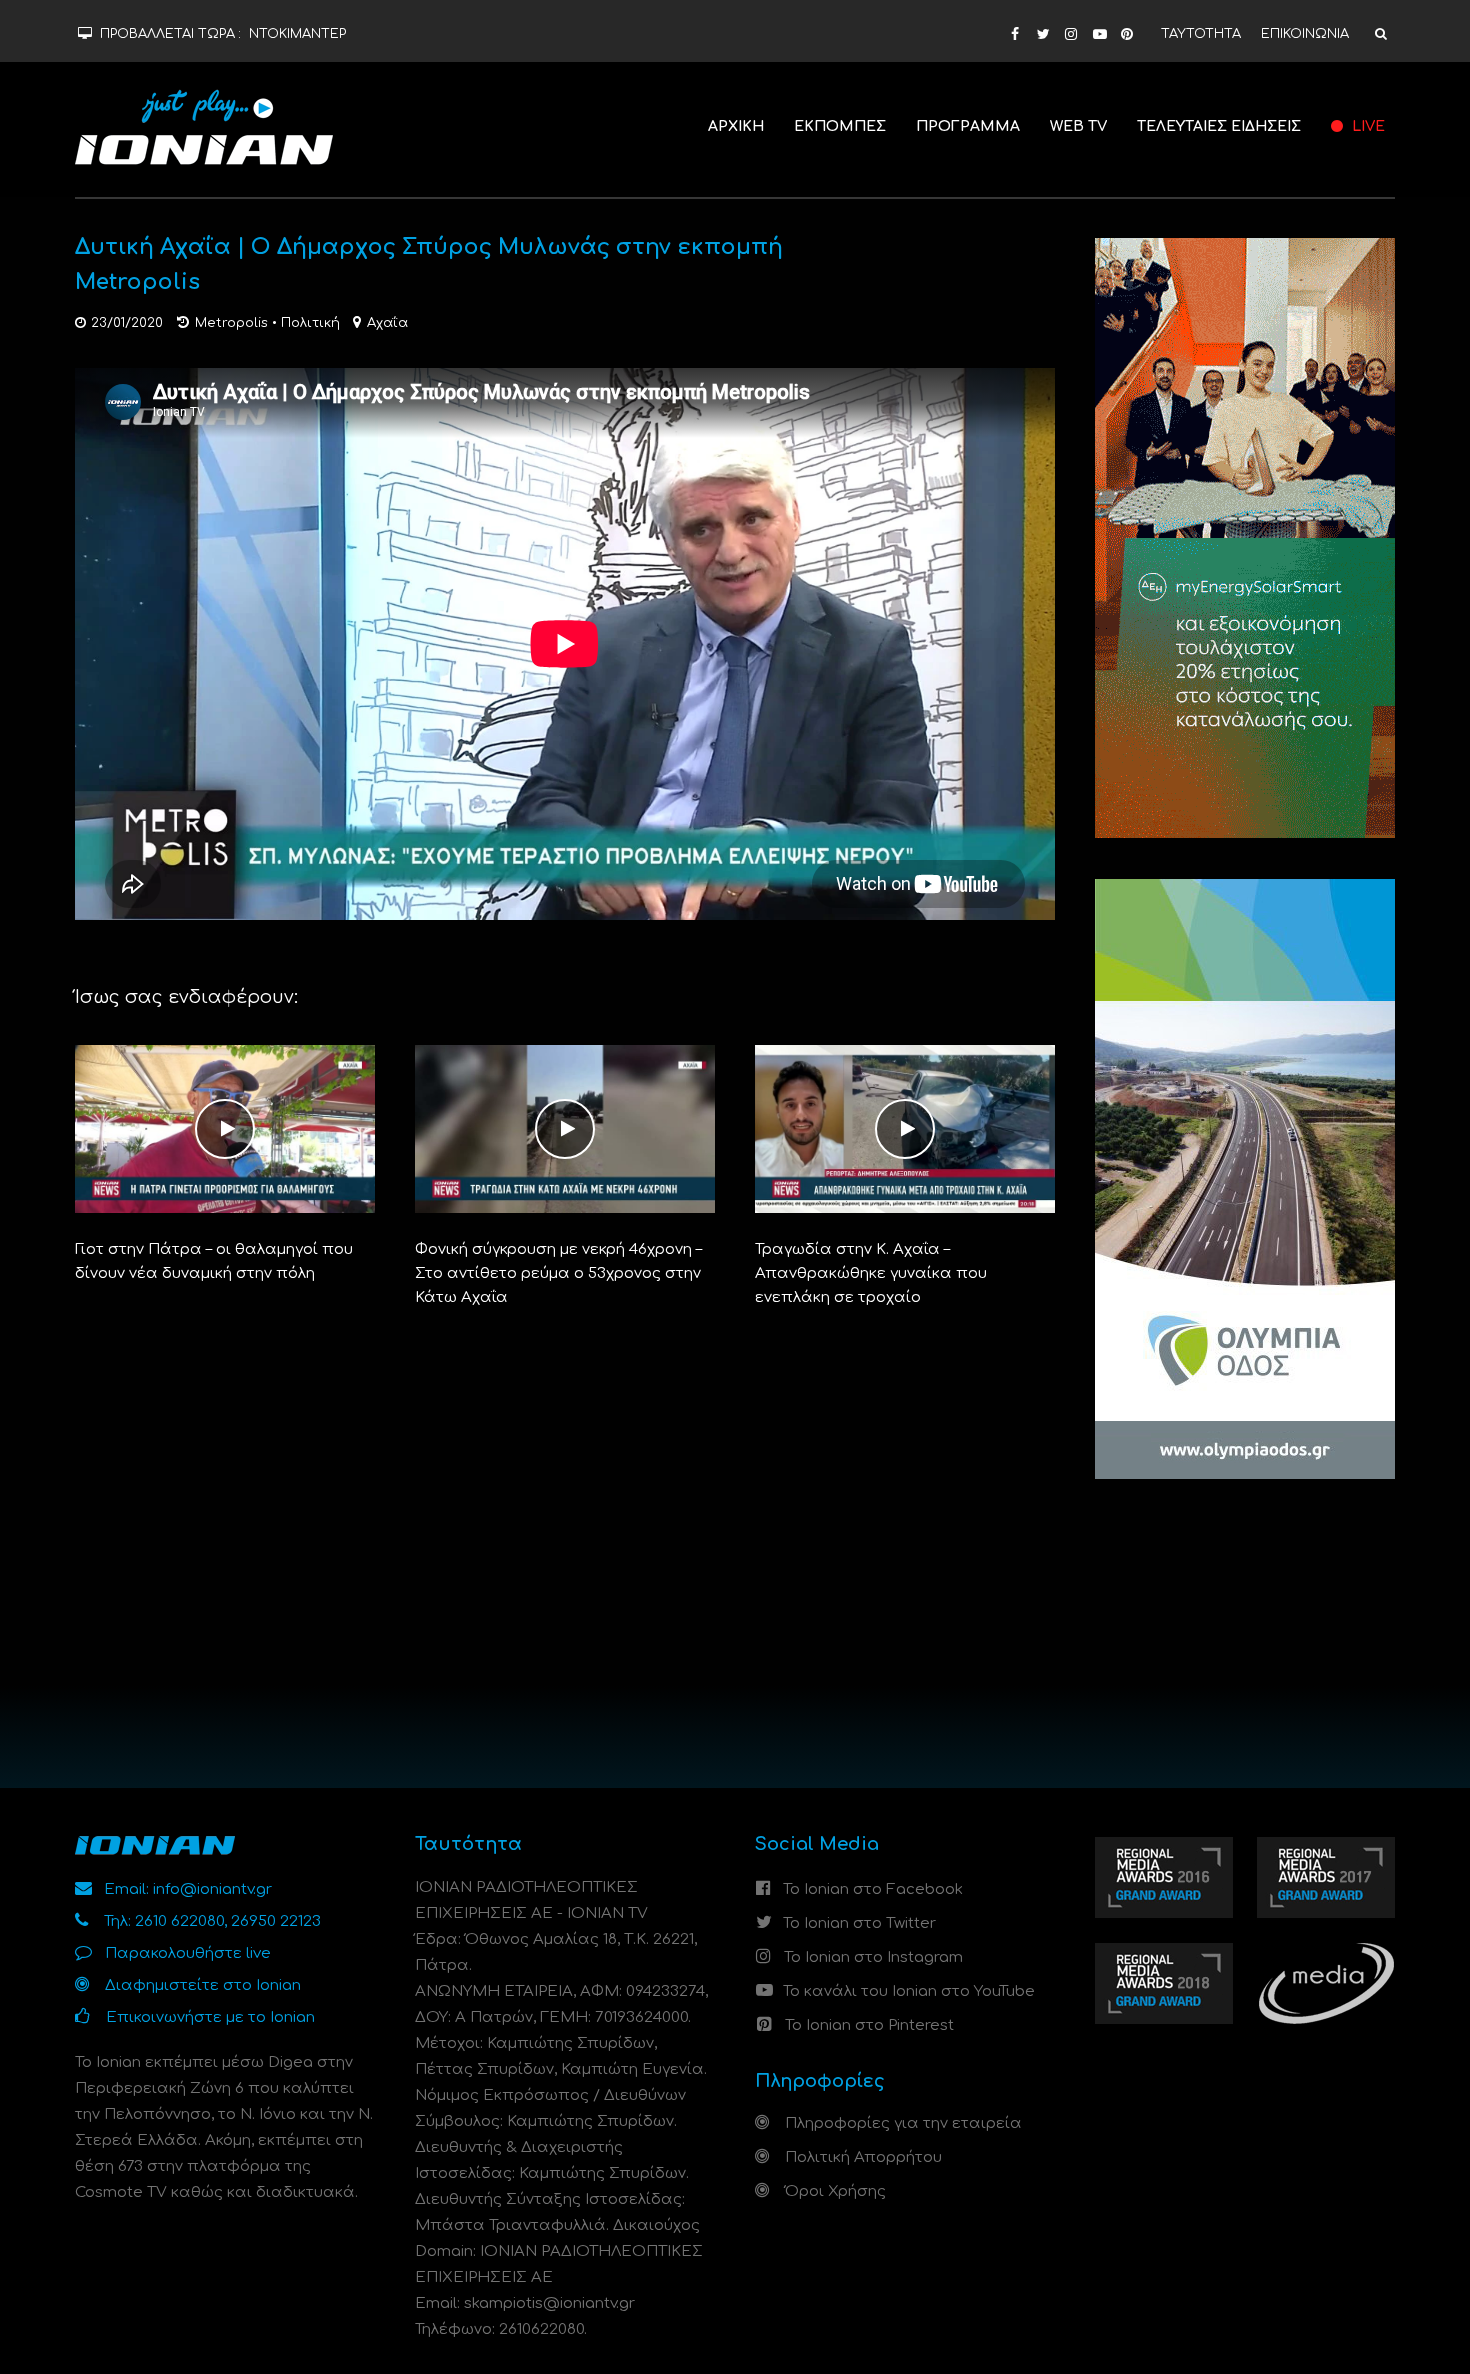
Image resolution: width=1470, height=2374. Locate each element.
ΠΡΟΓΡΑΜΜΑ (968, 126)
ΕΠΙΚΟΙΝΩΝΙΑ (1305, 34)
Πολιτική (310, 323)
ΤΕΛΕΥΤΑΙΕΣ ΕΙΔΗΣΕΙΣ (1219, 126)
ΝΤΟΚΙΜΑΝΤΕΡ (297, 34)
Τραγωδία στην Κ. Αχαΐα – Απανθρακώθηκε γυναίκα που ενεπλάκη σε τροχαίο (871, 1273)
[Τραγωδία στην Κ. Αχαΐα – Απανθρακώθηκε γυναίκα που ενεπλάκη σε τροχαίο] (905, 1128)
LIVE (1366, 126)
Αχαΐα (387, 323)
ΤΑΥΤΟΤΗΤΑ (1201, 34)
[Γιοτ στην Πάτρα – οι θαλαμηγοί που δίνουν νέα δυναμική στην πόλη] (225, 1128)
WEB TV (1078, 126)
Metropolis (231, 323)
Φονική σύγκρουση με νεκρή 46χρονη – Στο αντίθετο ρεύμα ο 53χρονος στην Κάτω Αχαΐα (558, 1273)
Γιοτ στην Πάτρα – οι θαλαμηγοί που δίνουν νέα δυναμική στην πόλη (214, 1261)
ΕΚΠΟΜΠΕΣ (840, 126)
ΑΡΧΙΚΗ (736, 126)
